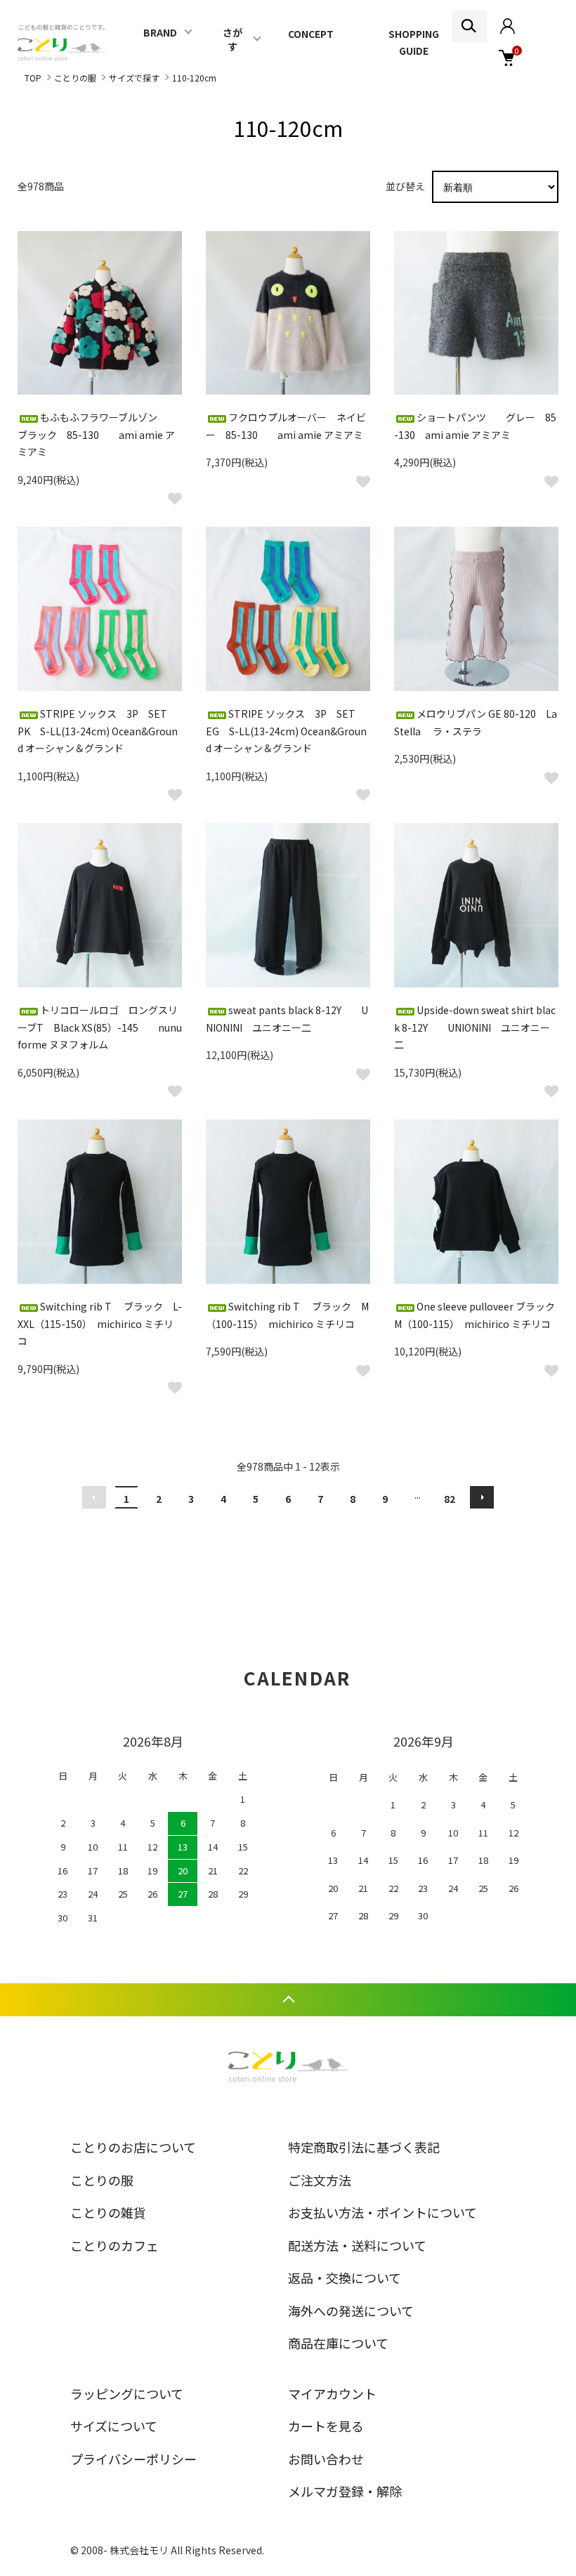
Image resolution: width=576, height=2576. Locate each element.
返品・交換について (345, 2278)
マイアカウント (332, 2393)
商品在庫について (338, 2343)
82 (450, 1499)
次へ (482, 1497)
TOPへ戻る (288, 2000)
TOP (33, 78)
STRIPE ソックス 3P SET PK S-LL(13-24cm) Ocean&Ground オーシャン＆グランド (98, 731)
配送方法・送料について (357, 2245)
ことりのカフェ (114, 2245)
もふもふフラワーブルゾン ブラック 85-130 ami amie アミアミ (97, 434)
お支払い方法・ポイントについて (382, 2212)
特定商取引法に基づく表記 (364, 2147)
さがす (233, 39)
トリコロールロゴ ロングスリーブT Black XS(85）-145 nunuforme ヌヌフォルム (100, 1027)
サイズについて (114, 2426)
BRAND (160, 32)
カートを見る (326, 2426)
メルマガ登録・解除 (345, 2491)
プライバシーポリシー (133, 2459)
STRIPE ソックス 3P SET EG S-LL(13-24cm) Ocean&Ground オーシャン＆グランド (286, 731)
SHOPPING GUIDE (414, 42)
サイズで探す (134, 78)
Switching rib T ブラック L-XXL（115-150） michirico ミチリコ (100, 1323)
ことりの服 (75, 78)
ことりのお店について (133, 2147)
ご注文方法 (320, 2180)
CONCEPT (311, 34)
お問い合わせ (326, 2459)
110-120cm (194, 78)
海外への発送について (351, 2311)
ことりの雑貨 (108, 2212)
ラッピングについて (127, 2393)
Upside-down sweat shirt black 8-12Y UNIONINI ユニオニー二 (475, 1027)
